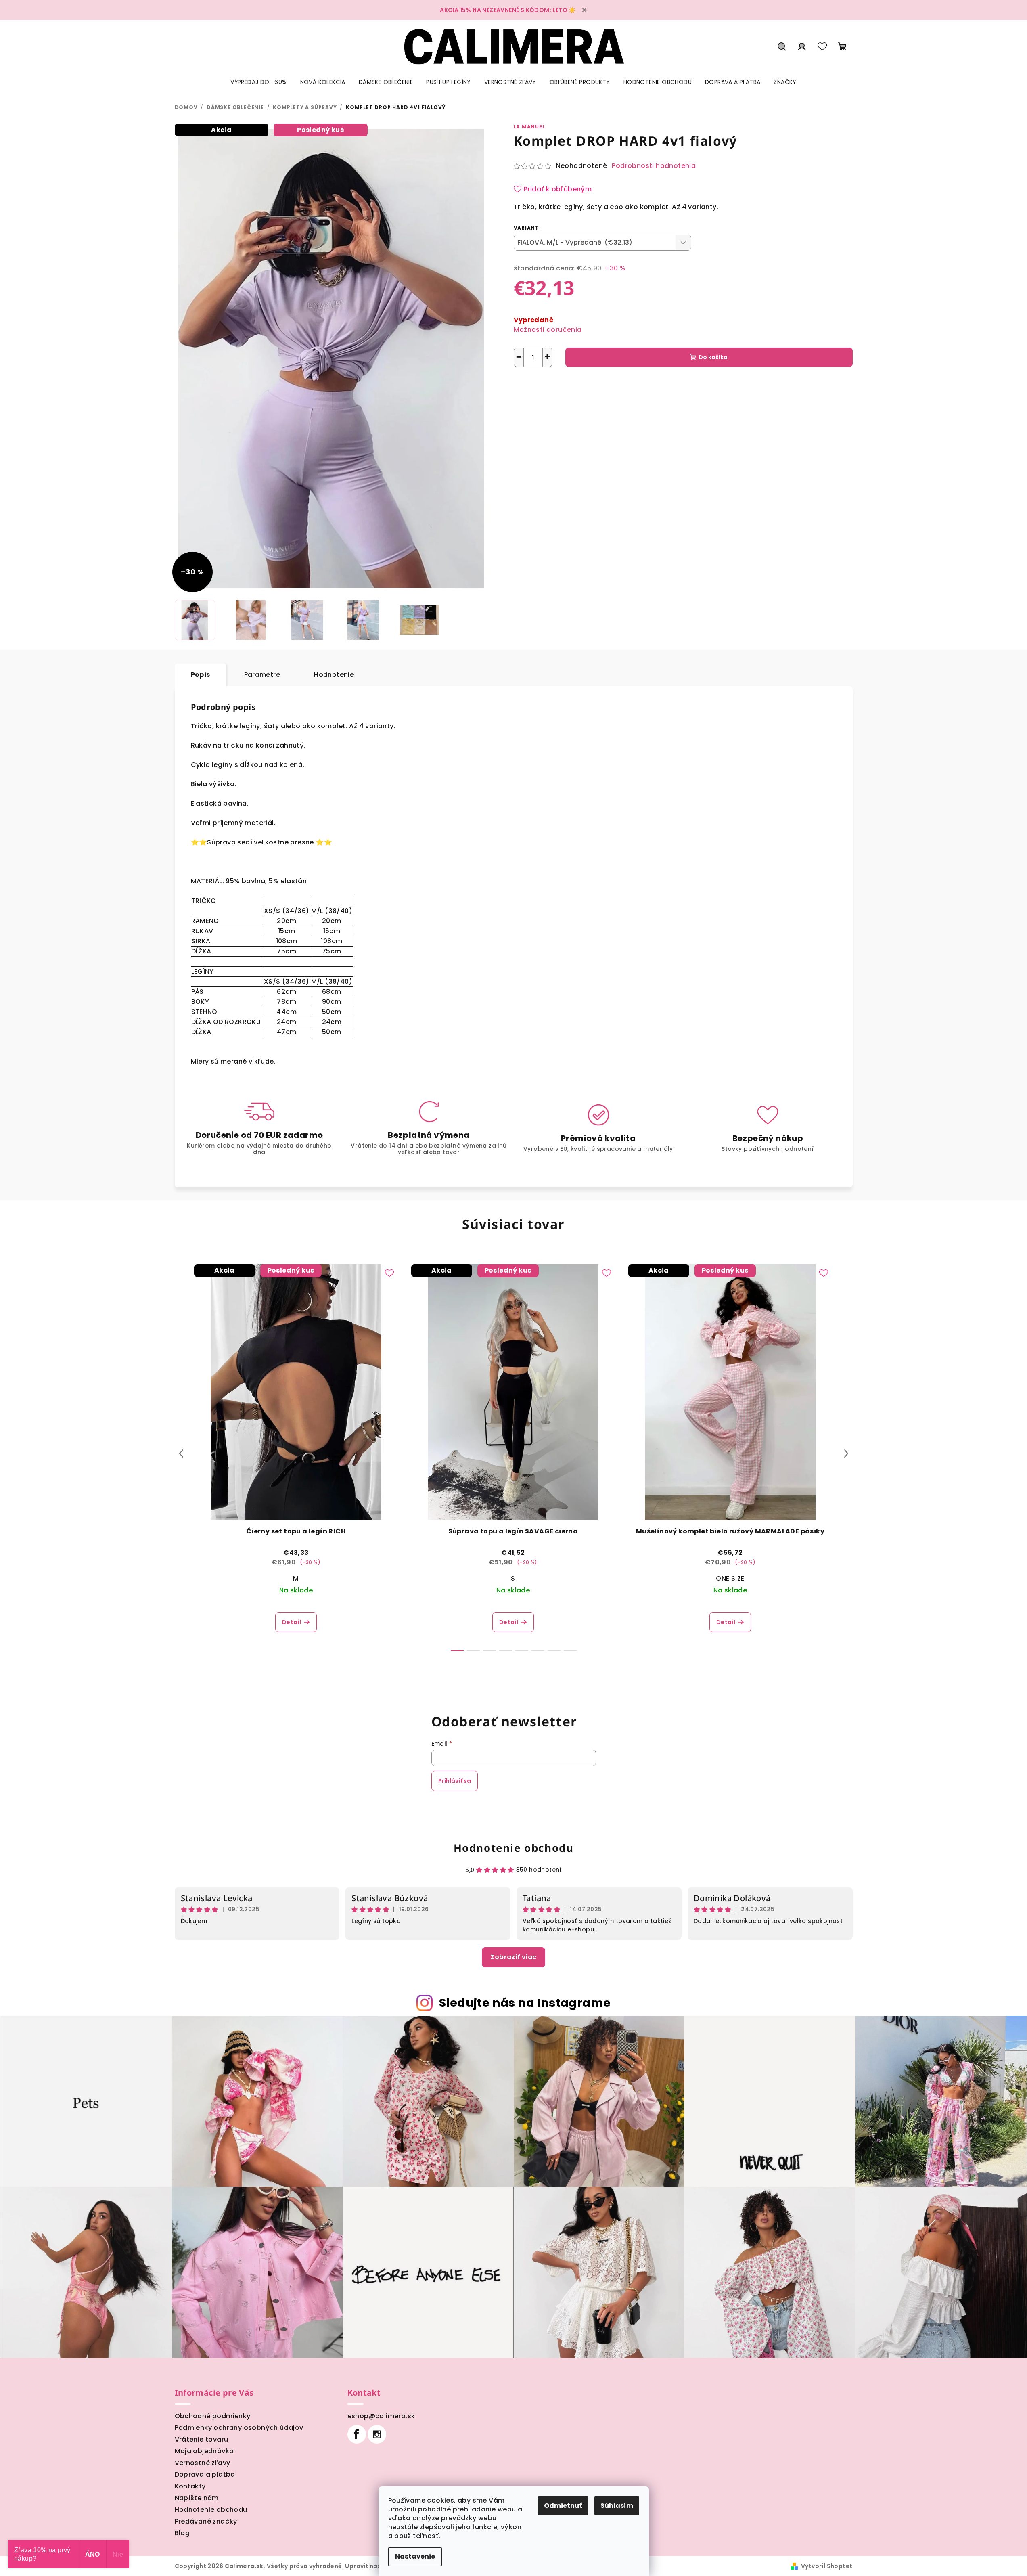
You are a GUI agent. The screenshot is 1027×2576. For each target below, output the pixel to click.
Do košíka (713, 357)
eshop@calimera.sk (381, 2416)
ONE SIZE (730, 1578)
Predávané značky (206, 2521)
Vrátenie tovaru (202, 2439)
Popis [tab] (201, 675)
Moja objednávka (204, 2451)
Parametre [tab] (262, 675)
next (846, 1453)
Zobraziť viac (513, 1957)
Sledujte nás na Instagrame (525, 2003)
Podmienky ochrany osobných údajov (239, 2428)
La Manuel (529, 127)
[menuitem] (258, 82)
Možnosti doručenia (548, 330)
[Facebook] (357, 2434)
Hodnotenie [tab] (334, 675)
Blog (182, 2533)
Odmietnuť (563, 2506)
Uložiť (528, 386)
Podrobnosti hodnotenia (654, 166)
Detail (292, 1622)
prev (181, 1453)
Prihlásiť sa (455, 1781)
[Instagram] (377, 2434)
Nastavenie (415, 2556)
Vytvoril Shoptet (827, 2566)
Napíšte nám (197, 2498)
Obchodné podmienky (213, 2416)
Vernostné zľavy (203, 2463)
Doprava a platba (205, 2474)
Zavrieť (597, 386)
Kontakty (190, 2486)
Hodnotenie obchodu (514, 1848)
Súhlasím (617, 2506)
